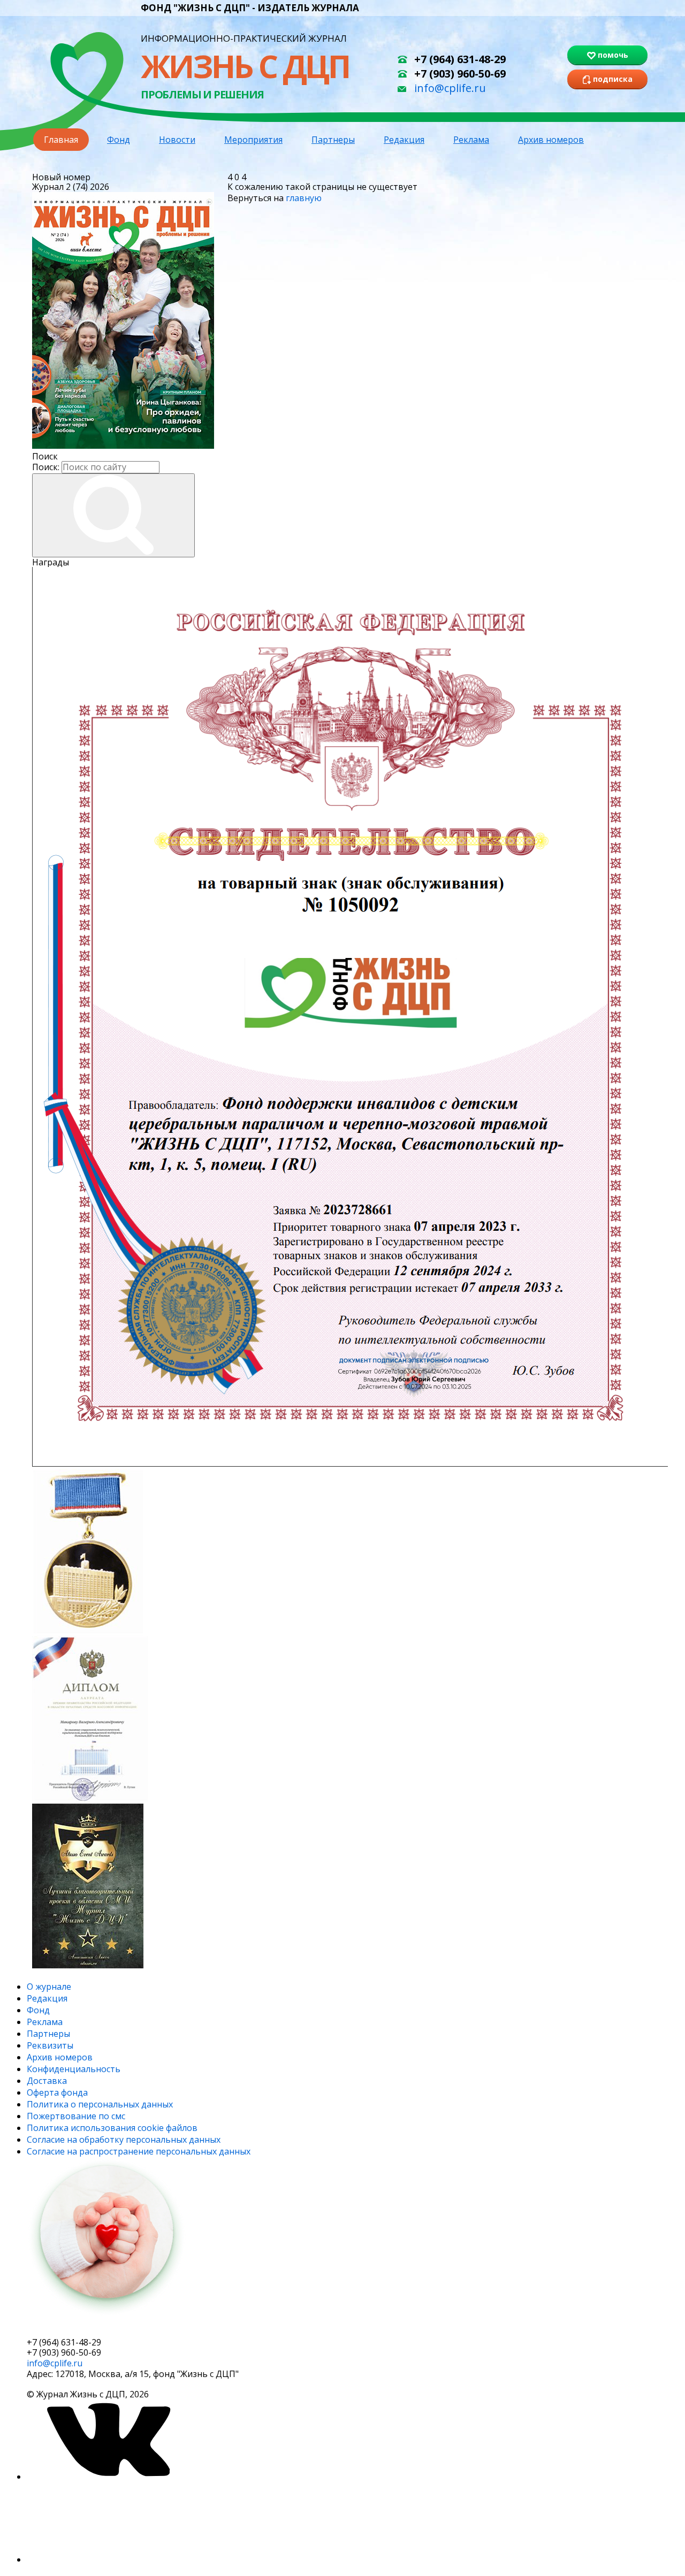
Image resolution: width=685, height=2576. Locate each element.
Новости (177, 140)
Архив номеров (551, 140)
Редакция (404, 140)
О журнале (49, 1987)
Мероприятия (253, 140)
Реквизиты (50, 2045)
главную (304, 198)
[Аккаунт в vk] (107, 2477)
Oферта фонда (57, 2092)
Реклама (471, 140)
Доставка (47, 2081)
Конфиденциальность (74, 2069)
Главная (61, 140)
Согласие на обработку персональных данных (124, 2140)
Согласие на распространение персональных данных (139, 2151)
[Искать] (113, 515)
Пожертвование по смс (76, 2116)
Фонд (119, 140)
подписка (67, 2328)
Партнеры (333, 140)
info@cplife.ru (450, 88)
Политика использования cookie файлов (112, 2128)
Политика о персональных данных (100, 2104)
